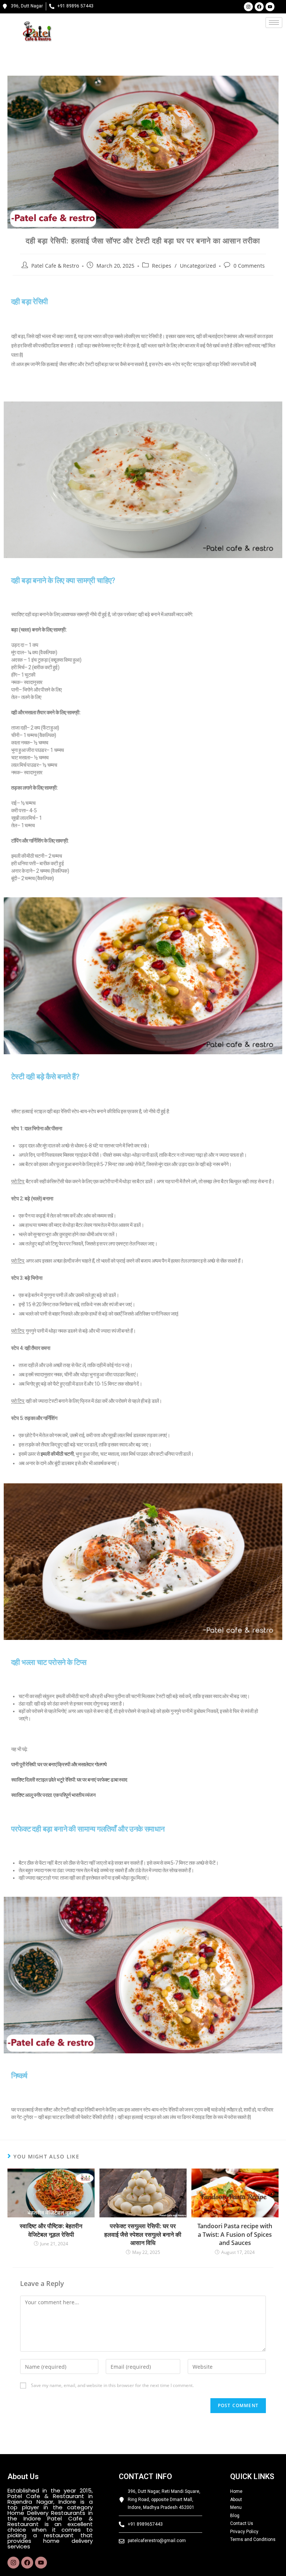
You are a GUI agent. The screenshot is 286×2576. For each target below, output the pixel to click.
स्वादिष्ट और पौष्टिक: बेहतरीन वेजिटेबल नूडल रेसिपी (51, 2230)
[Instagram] (248, 7)
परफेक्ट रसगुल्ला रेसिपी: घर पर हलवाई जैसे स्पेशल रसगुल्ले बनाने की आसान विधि (143, 2234)
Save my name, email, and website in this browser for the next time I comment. (112, 2385)
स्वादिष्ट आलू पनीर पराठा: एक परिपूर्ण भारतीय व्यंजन (53, 1795)
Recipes (162, 266)
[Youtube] (270, 7)
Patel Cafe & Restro (55, 266)
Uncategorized (198, 266)
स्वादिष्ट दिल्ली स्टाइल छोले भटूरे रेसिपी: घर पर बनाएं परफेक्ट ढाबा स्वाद (69, 1780)
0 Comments (249, 266)
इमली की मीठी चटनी (57, 1454)
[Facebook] (259, 7)
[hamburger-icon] (274, 23)
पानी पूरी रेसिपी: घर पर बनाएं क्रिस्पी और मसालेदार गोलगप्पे (59, 1764)
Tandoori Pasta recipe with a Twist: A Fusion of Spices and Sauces (235, 2234)
